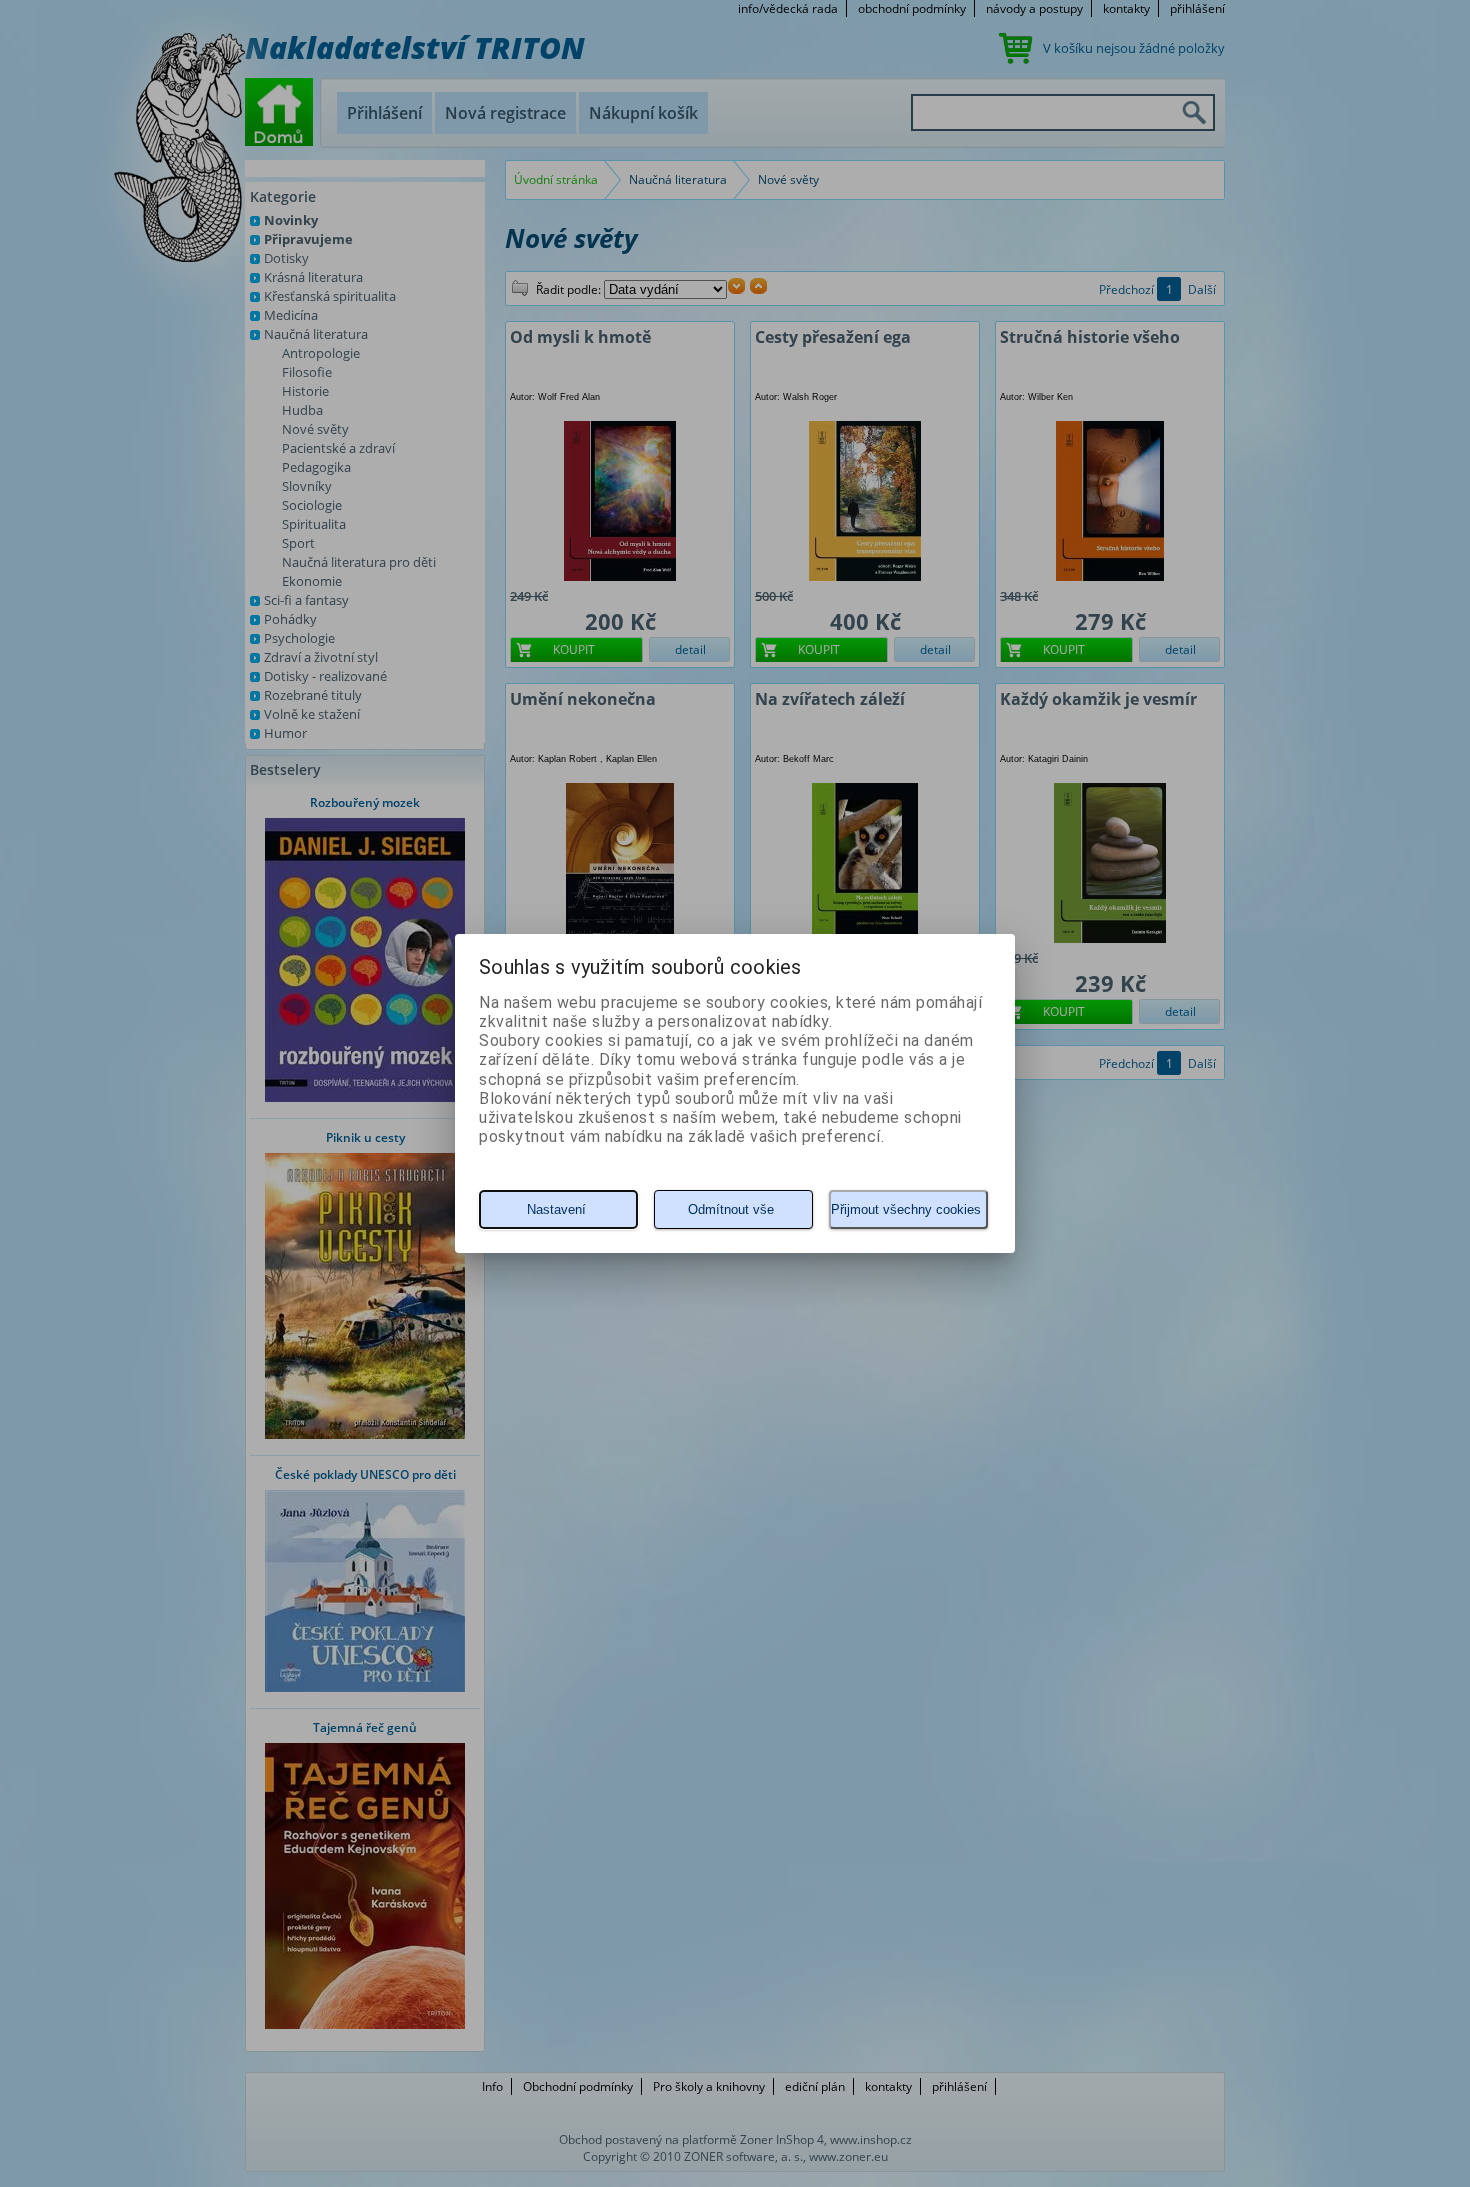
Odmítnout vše (731, 1209)
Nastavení (556, 1209)
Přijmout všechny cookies (906, 1209)
